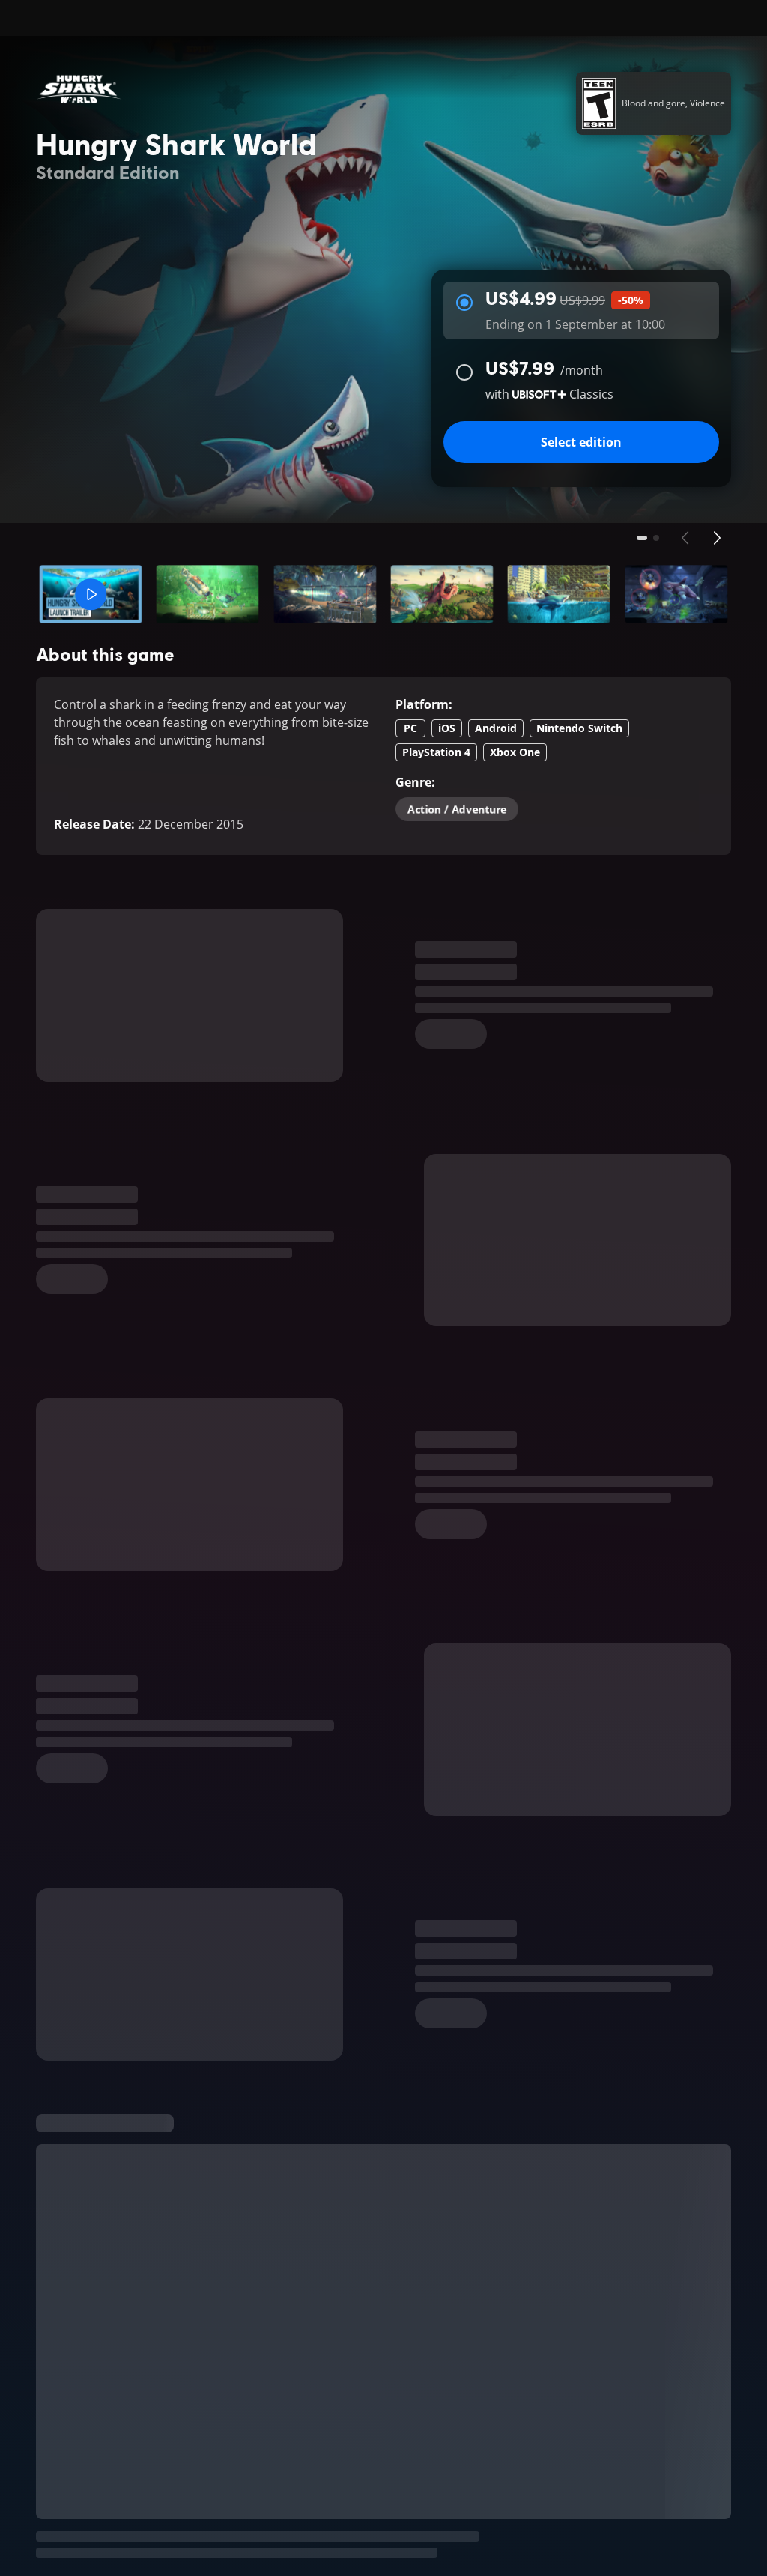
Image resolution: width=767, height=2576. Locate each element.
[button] (91, 594)
